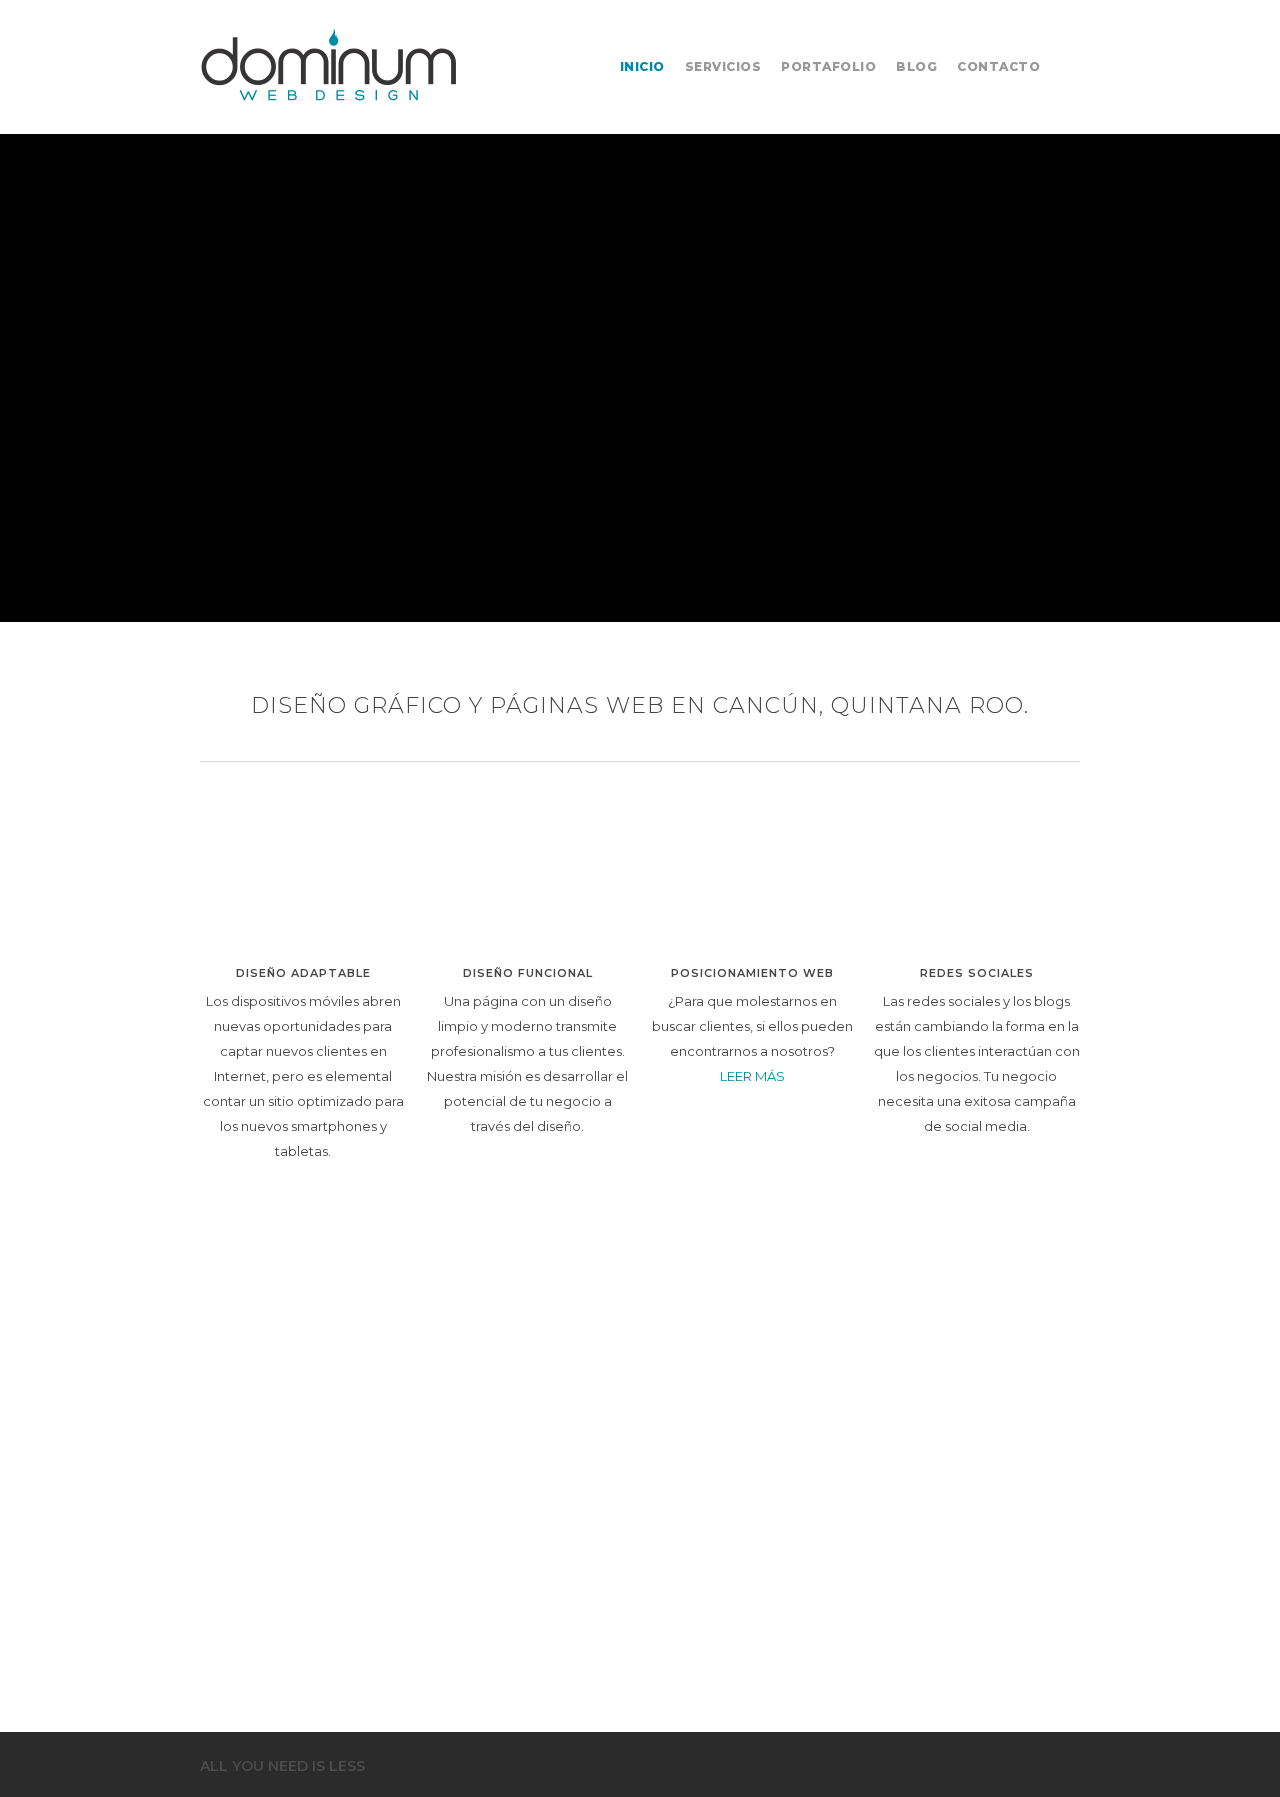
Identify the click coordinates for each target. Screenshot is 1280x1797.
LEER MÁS (752, 1076)
